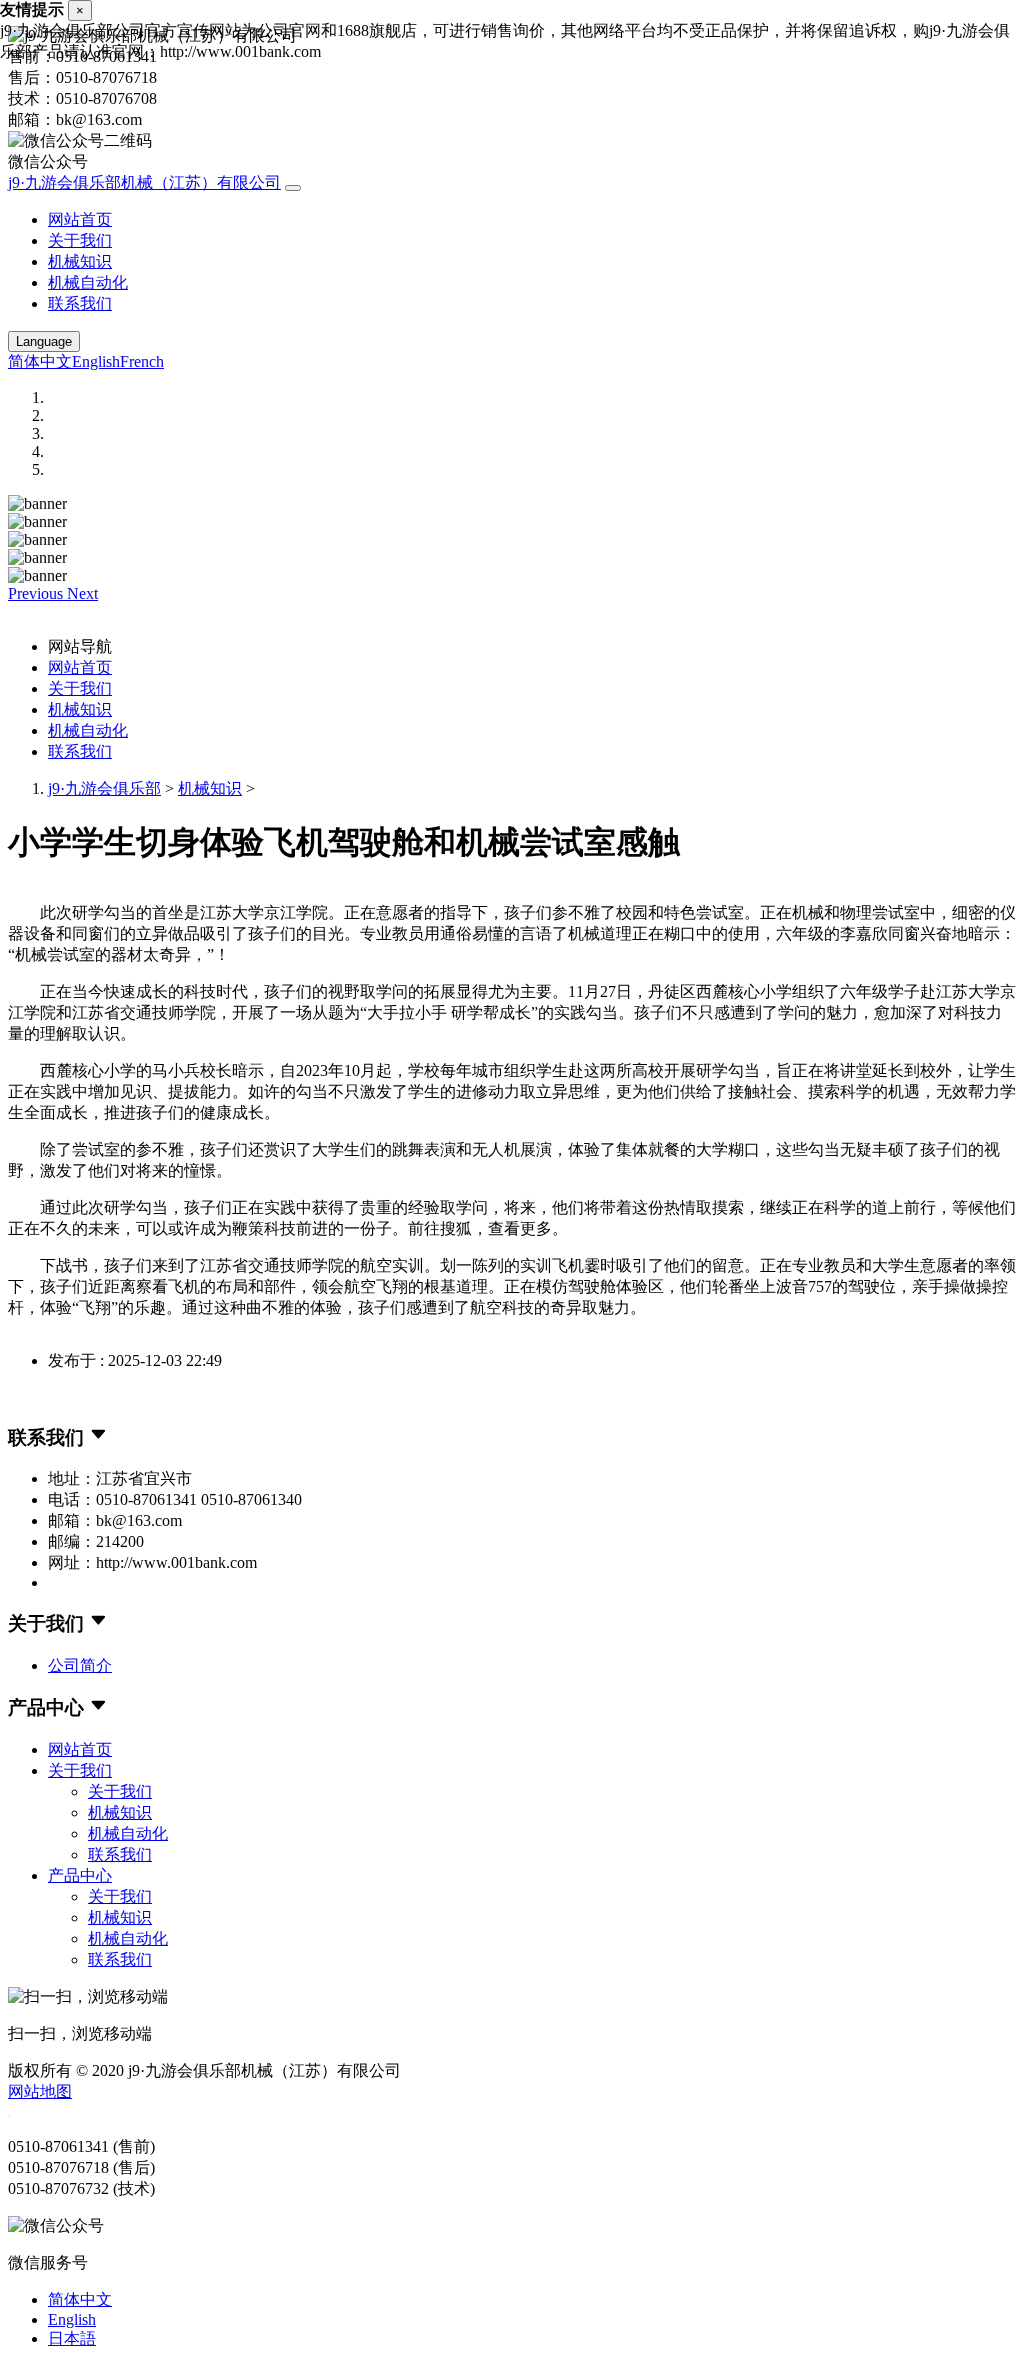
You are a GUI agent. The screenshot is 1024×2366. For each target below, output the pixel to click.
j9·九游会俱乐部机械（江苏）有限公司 (144, 182)
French (142, 361)
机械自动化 (88, 282)
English (96, 361)
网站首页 (80, 219)
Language (44, 341)
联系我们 (80, 303)
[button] (37, 593)
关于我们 (80, 240)
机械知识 (80, 261)
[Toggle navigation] (293, 188)
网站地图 (40, 2091)
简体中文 (40, 361)
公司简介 (80, 1665)
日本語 (72, 2338)
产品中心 (80, 1875)
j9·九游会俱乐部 (104, 788)
